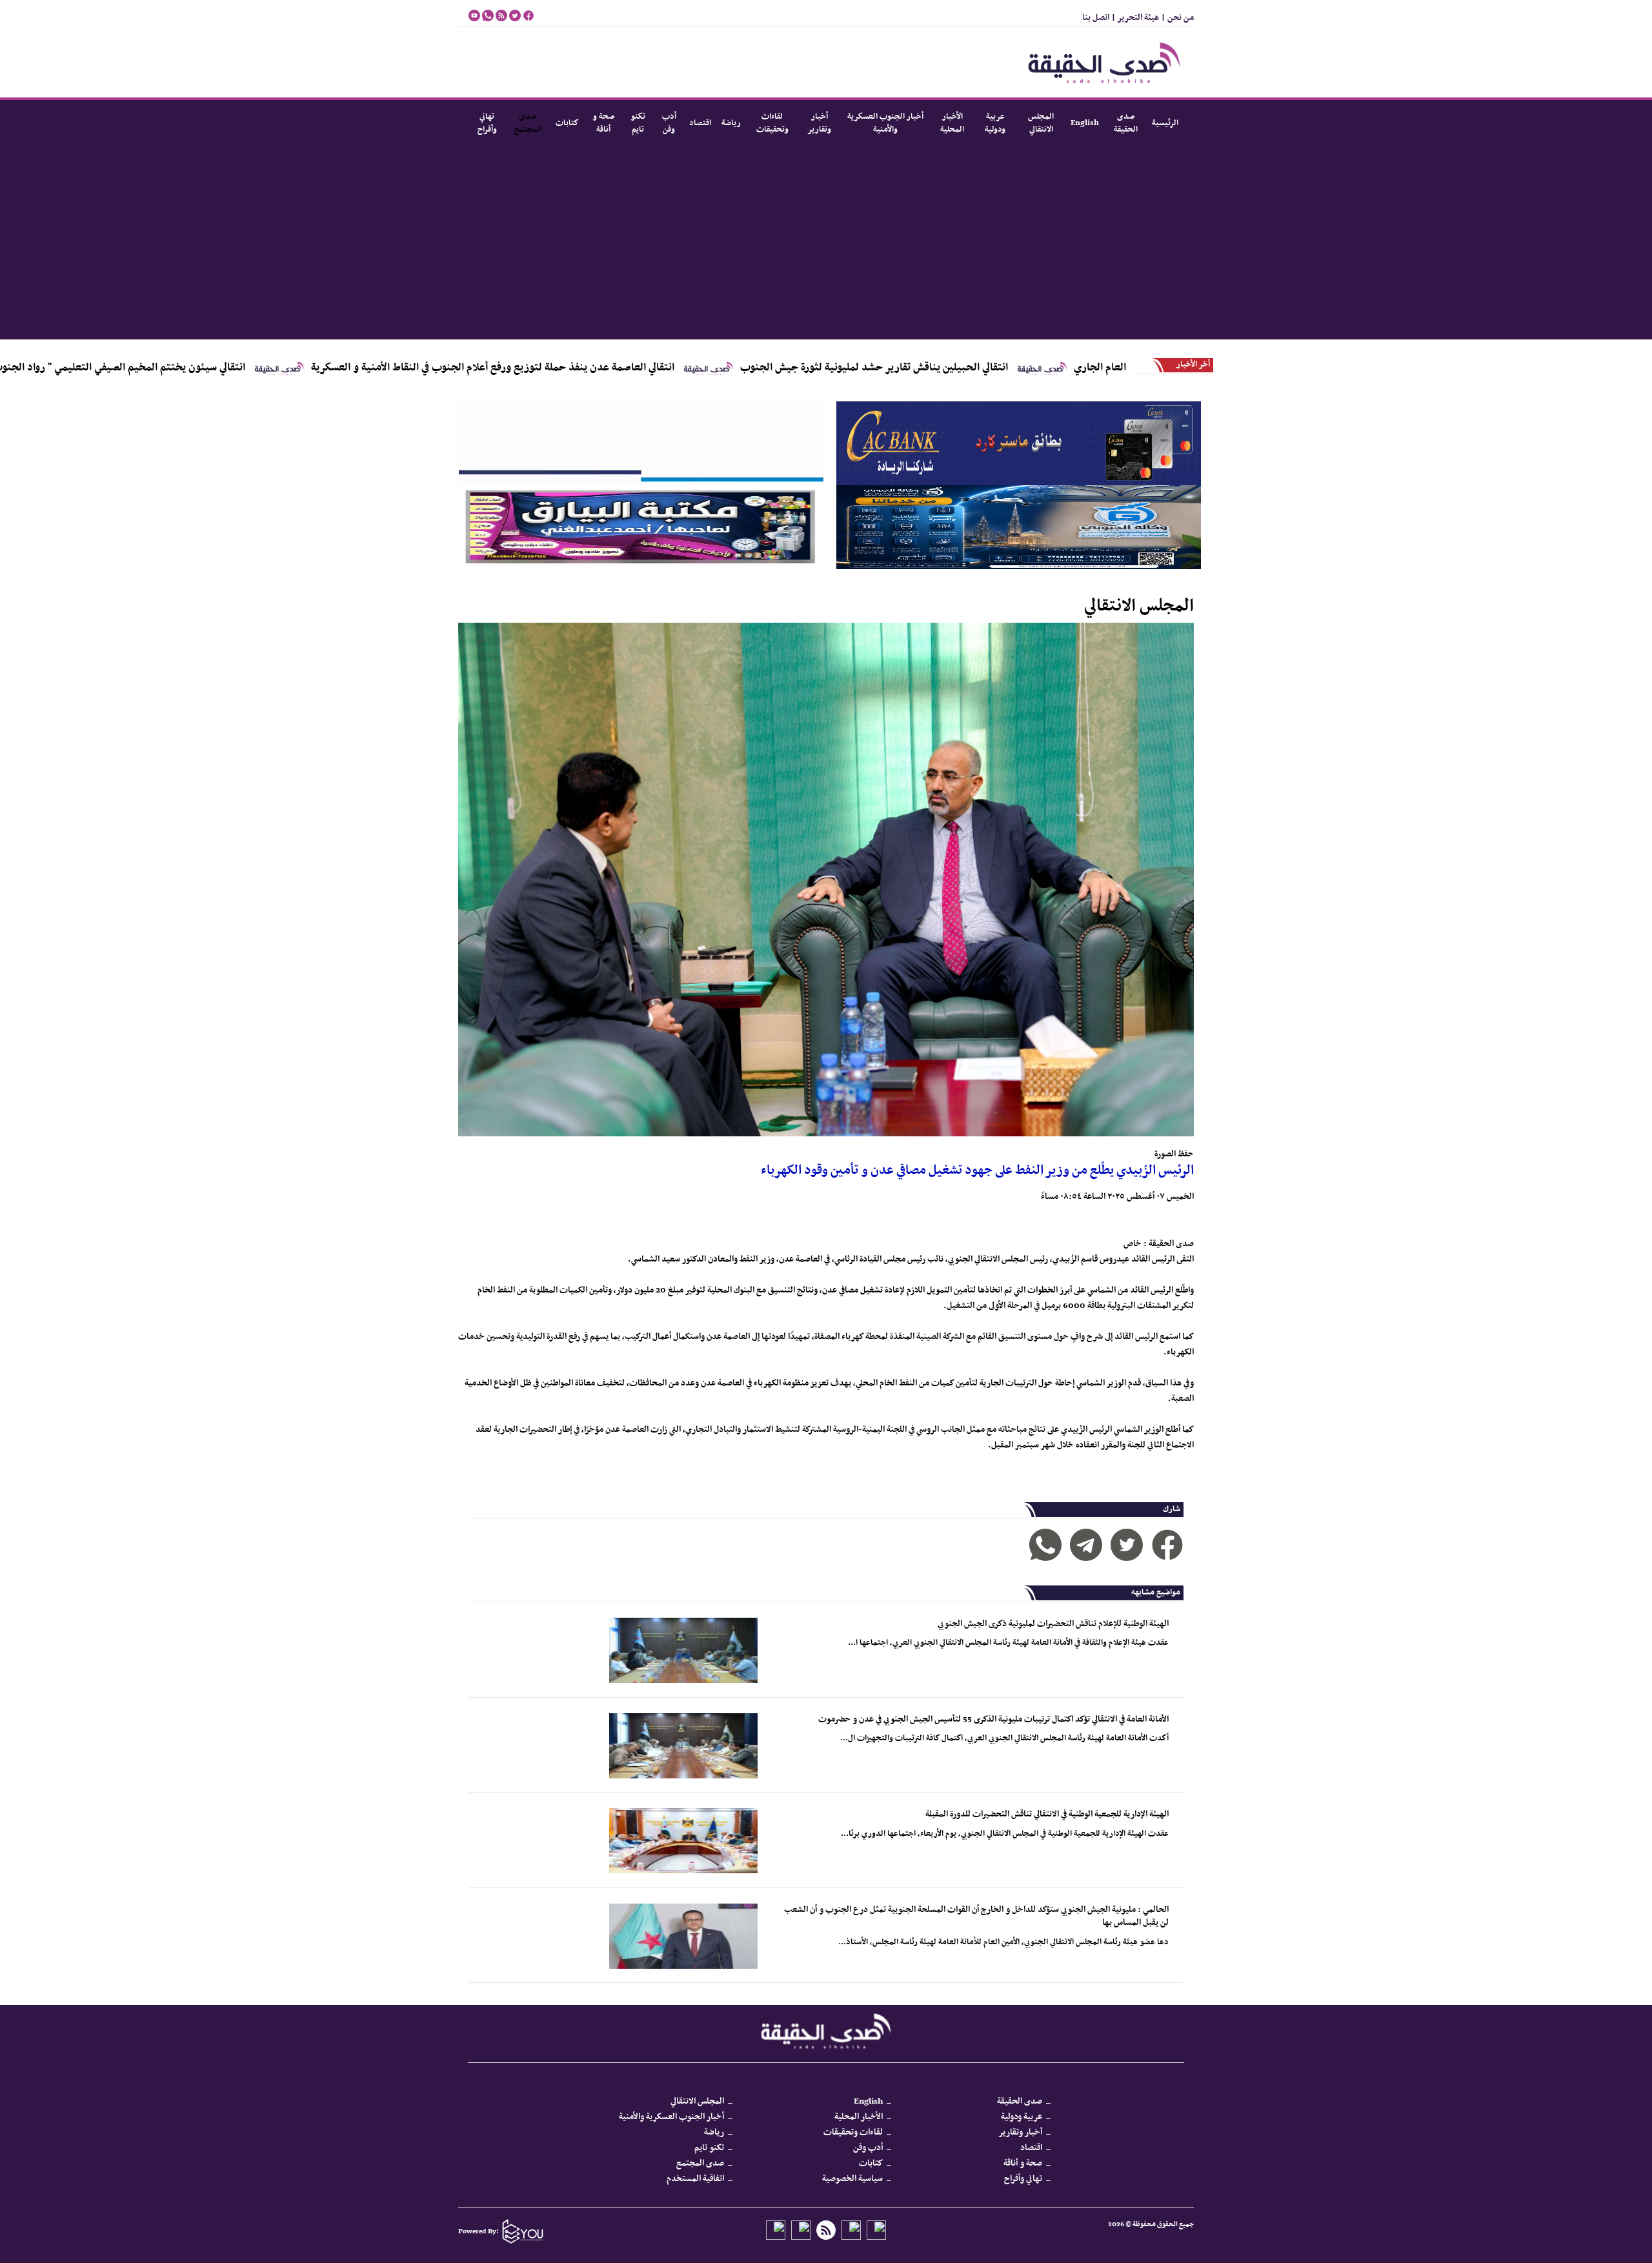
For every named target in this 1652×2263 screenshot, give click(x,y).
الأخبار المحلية (952, 123)
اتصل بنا (1096, 18)
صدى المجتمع (528, 123)
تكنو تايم (638, 123)
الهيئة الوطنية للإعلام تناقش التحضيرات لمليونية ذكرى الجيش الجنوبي (1053, 1624)
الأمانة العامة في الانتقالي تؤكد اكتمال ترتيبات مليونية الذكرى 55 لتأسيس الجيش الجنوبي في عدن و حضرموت (993, 1719)
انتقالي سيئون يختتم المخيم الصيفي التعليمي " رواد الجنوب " (227, 368)
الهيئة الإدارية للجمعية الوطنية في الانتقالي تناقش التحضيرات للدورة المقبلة (1047, 1814)
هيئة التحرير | (1134, 18)
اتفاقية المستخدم (695, 2179)
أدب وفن (669, 123)
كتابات (567, 123)
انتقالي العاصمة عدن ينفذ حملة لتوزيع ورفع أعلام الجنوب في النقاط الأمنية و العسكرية (604, 368)
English (1085, 123)
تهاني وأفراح (487, 123)
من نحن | (1176, 18)
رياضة (731, 123)
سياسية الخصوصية (852, 2179)
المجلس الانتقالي (1041, 123)
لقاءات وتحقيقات (772, 123)
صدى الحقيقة (1126, 123)
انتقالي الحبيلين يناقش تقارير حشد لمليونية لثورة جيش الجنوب (986, 368)
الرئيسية (1165, 123)
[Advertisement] (826, 243)
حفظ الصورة (1174, 1154)
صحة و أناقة (603, 123)
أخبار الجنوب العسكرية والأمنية (885, 123)
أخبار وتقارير (819, 123)
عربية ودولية (995, 123)
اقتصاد (700, 123)
